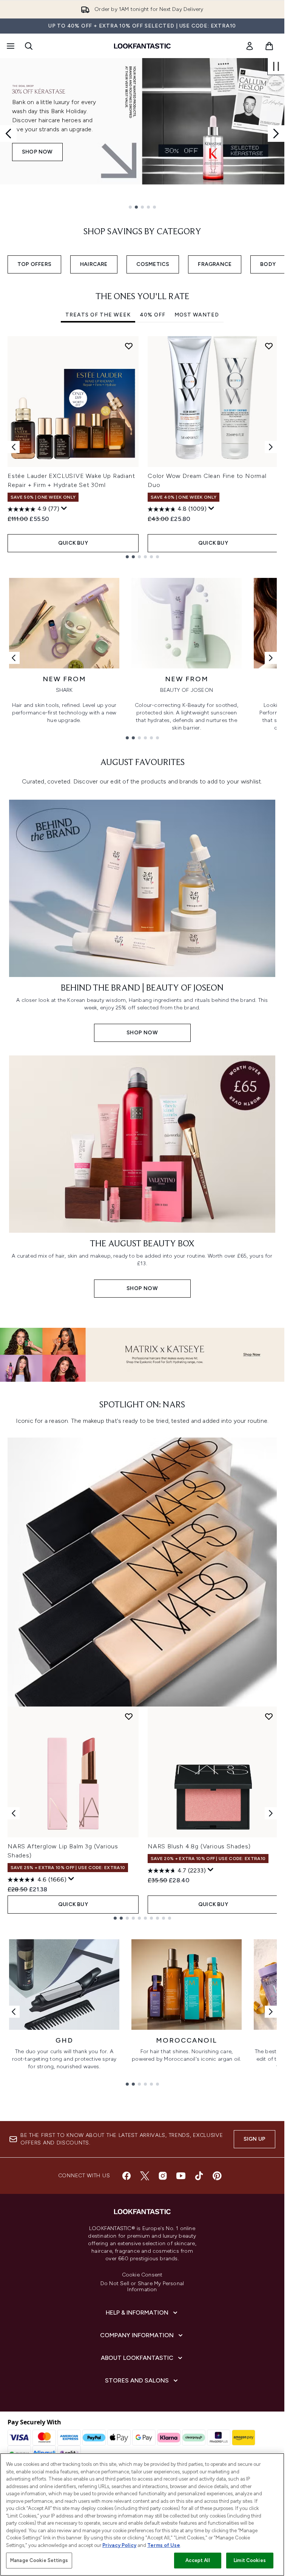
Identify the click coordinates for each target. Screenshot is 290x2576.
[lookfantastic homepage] (142, 46)
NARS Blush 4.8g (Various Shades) (199, 1846)
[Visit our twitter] (145, 2176)
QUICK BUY (73, 543)
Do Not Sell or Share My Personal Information (142, 2287)
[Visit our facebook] (126, 2176)
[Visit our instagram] (163, 2176)
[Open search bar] (29, 46)
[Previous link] (14, 658)
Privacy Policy (119, 2545)
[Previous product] (14, 1813)
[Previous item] (14, 447)
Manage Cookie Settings (39, 2560)
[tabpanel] (142, 447)
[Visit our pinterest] (217, 2176)
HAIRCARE (94, 264)
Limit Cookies (250, 2560)
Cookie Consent (142, 2275)
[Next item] (271, 447)
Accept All (197, 2560)
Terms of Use (164, 2545)
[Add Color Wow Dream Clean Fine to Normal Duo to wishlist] (269, 346)
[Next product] (271, 1813)
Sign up (255, 2139)
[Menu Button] (10, 46)
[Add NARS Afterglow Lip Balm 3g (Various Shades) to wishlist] (129, 1716)
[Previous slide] (8, 134)
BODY (268, 264)
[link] (250, 46)
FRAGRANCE (215, 264)
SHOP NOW (37, 165)
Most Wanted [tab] (197, 315)
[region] (142, 2515)
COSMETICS (153, 264)
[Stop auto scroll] (276, 66)
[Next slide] (276, 134)
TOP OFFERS (34, 264)
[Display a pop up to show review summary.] (64, 508)
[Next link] (271, 658)
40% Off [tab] (153, 315)
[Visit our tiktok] (199, 2176)
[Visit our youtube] (181, 2176)
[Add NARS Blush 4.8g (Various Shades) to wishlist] (269, 1716)
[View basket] (269, 46)
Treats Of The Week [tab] (98, 315)
